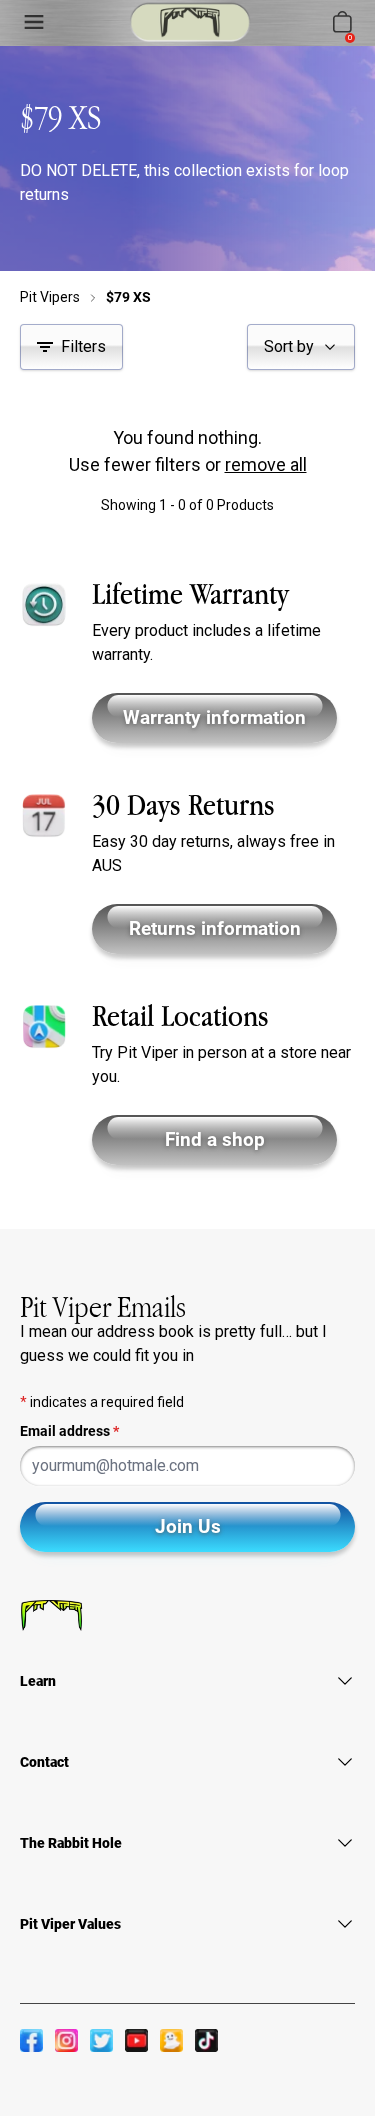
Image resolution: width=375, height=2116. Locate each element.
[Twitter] (101, 2040)
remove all (266, 464)
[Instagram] (66, 2040)
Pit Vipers (50, 297)
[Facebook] (31, 2040)
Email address (69, 1431)
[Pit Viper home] (190, 22)
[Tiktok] (206, 2040)
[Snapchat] (171, 2040)
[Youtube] (136, 2040)
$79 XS (128, 297)
